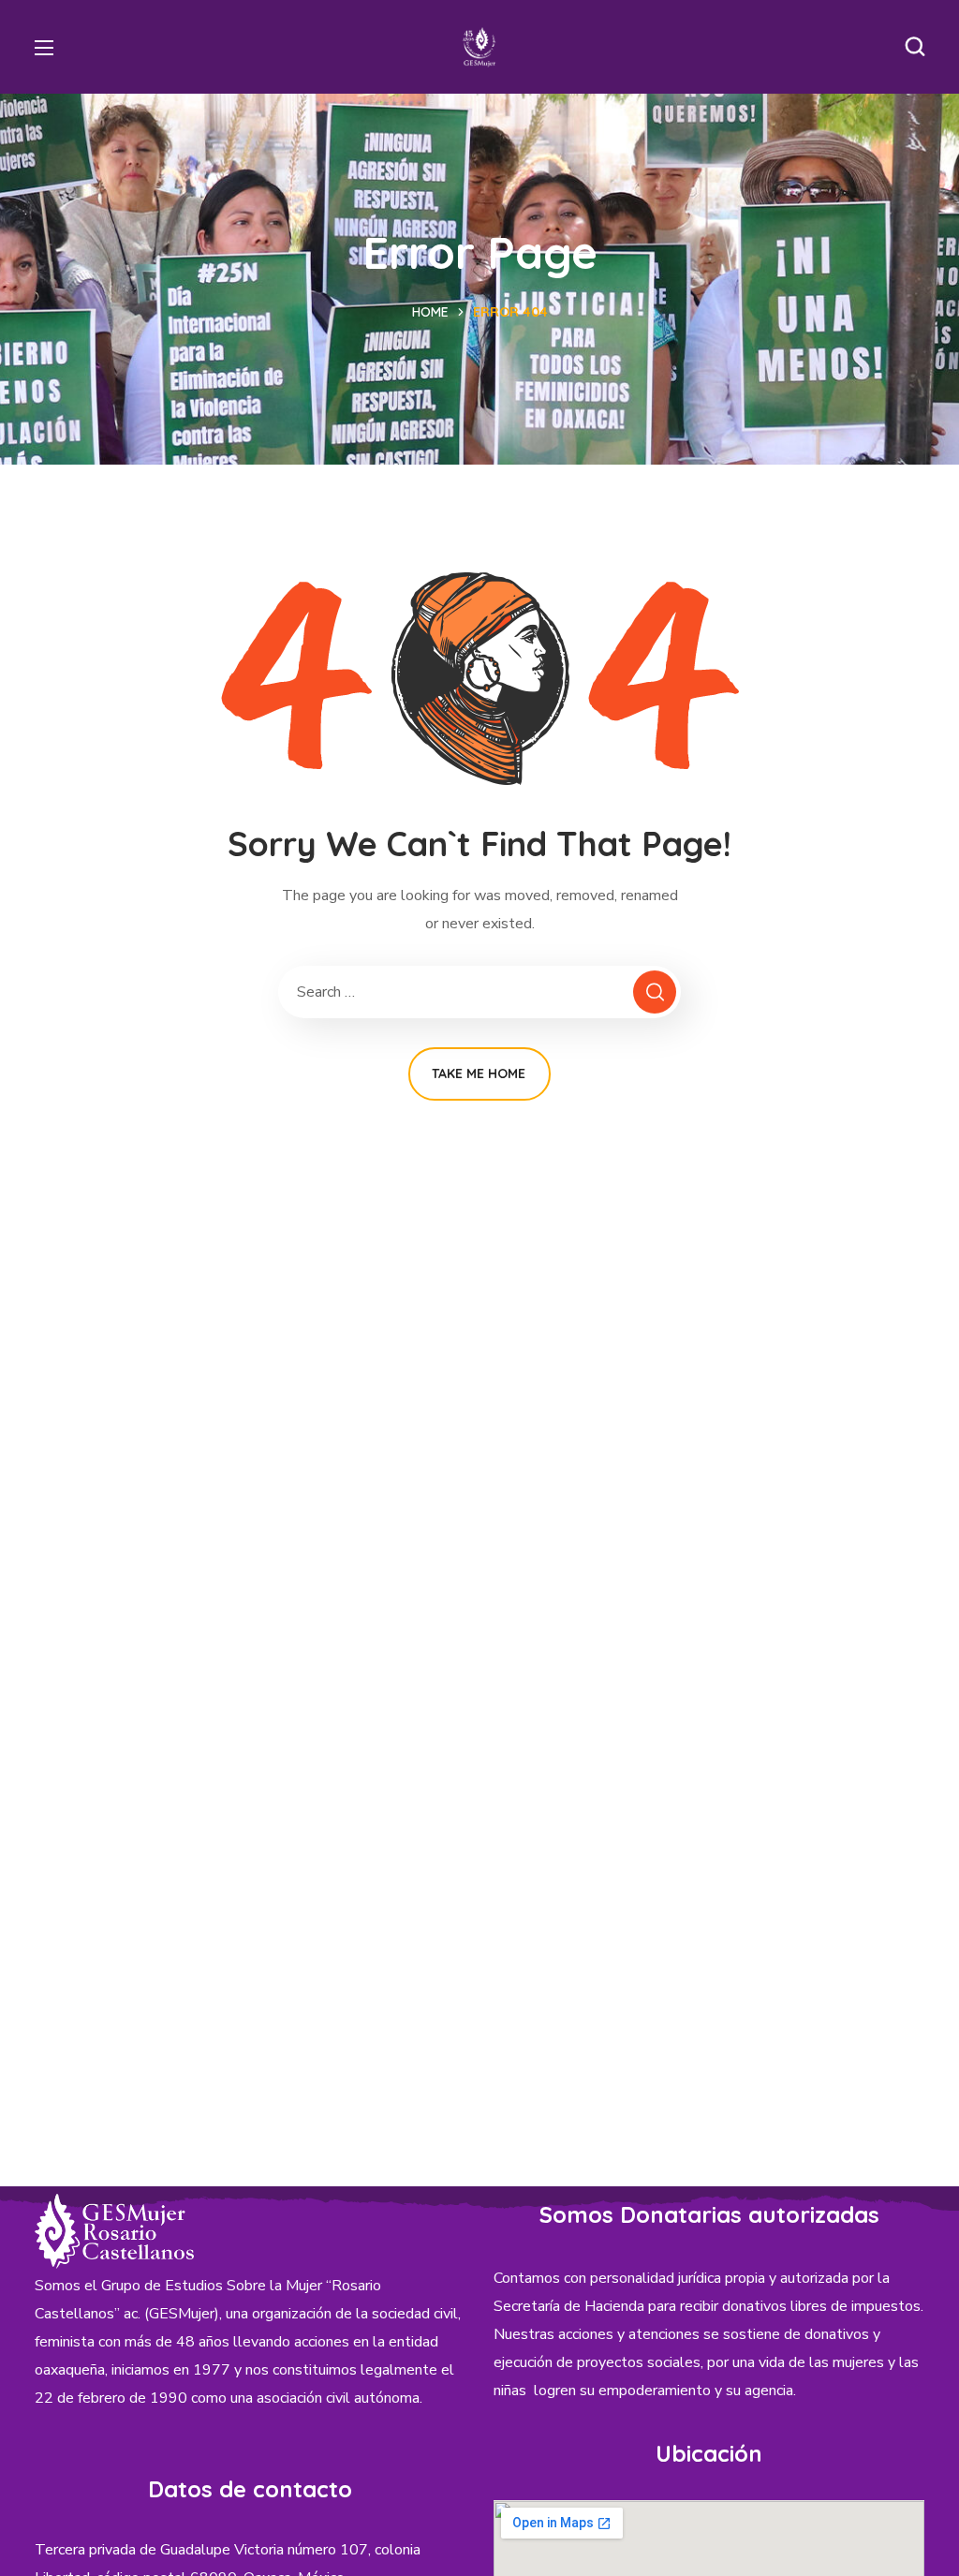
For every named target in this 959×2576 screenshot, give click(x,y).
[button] (915, 47)
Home (430, 312)
